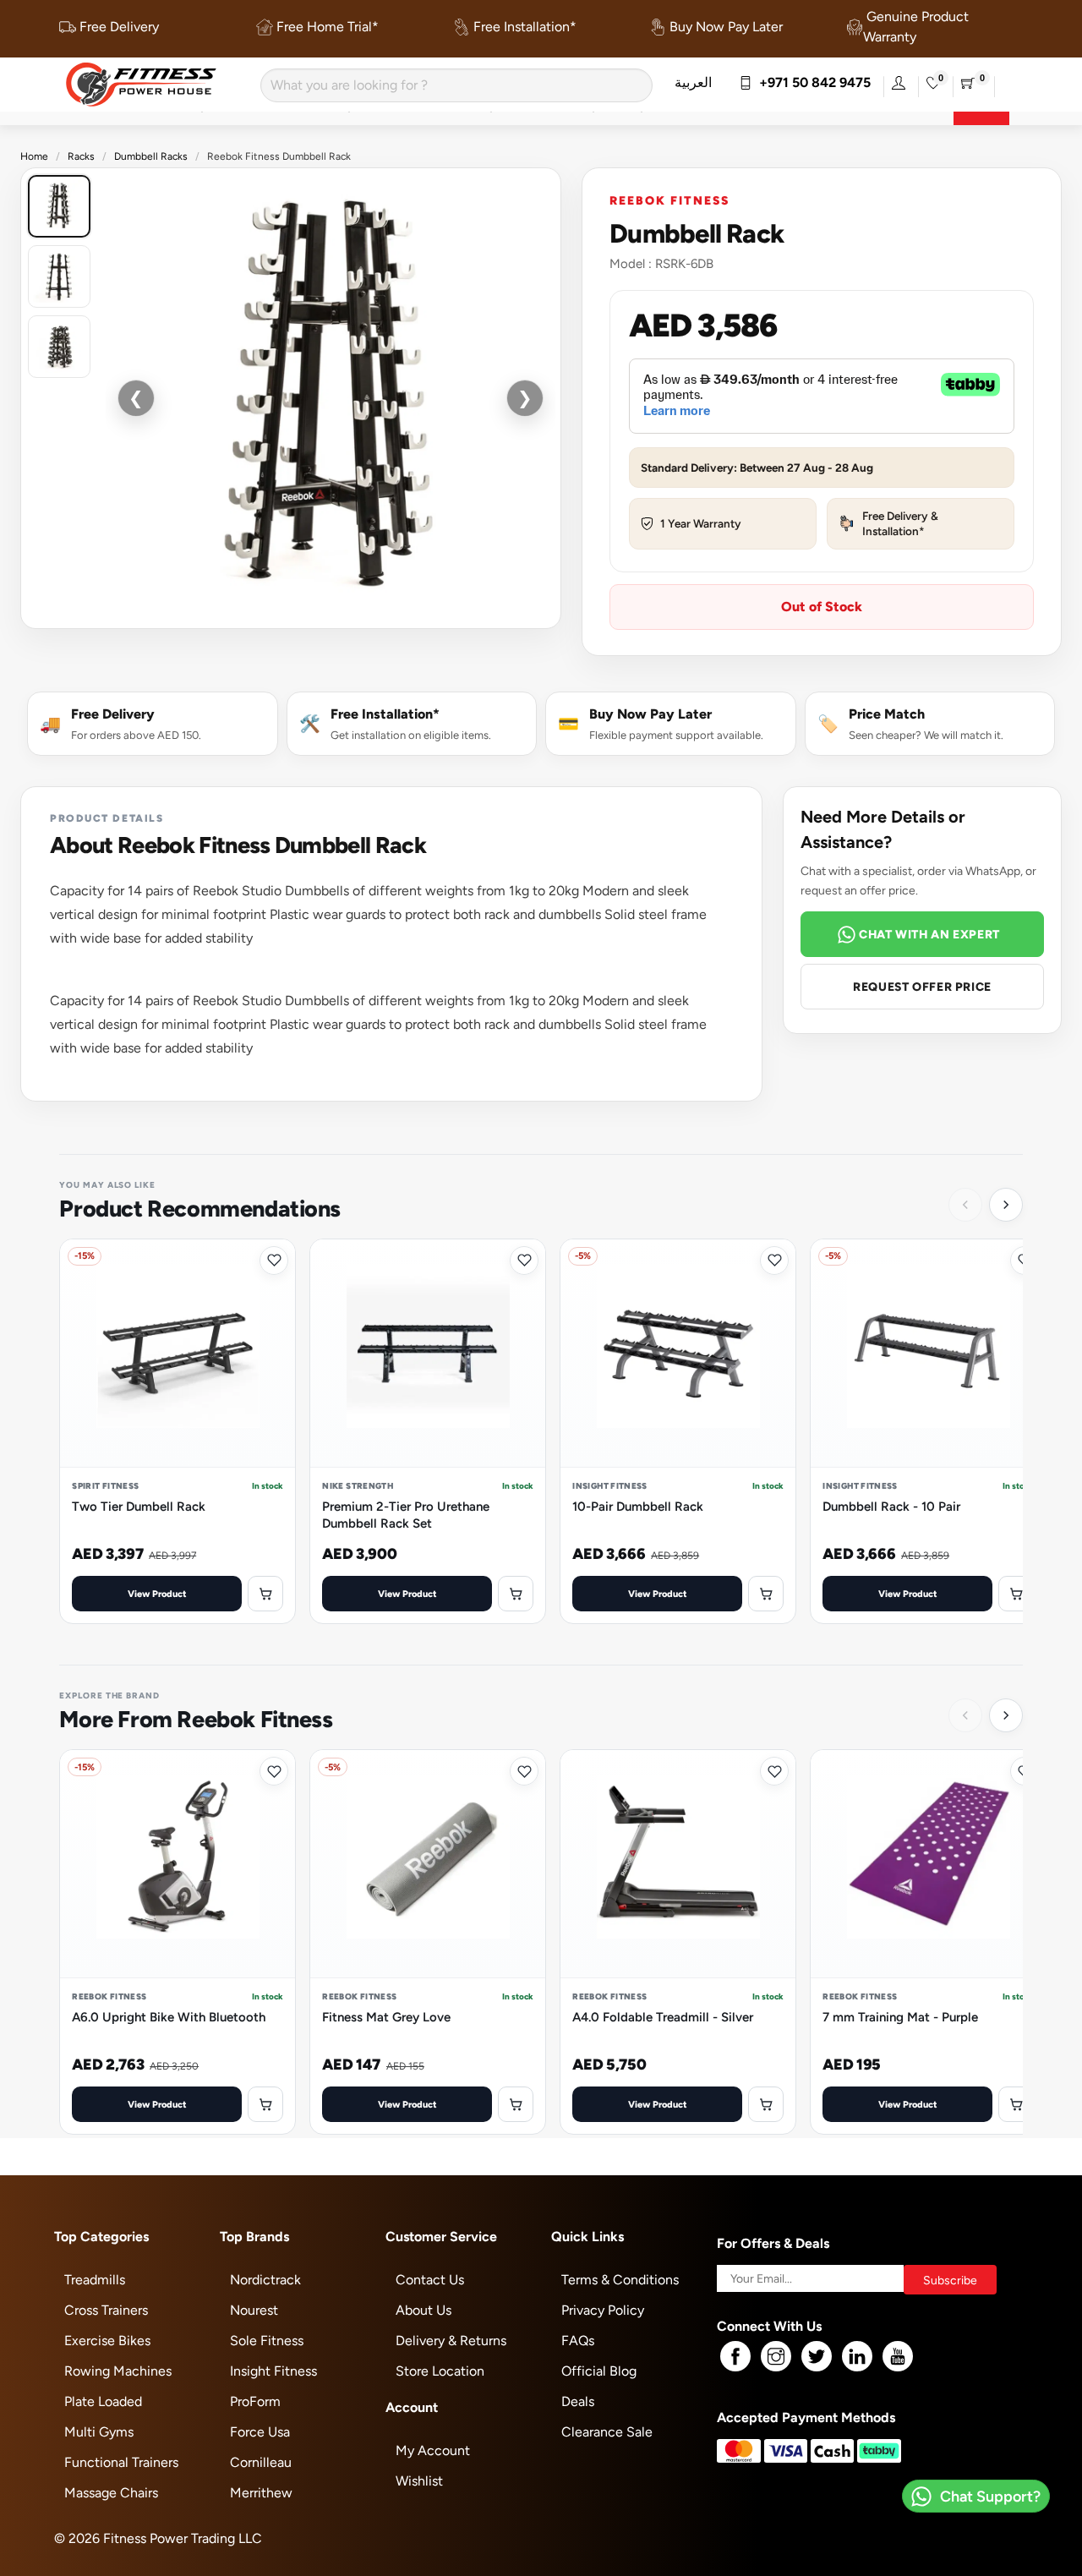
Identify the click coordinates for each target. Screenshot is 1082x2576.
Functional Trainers (121, 2462)
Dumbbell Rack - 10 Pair (891, 1506)
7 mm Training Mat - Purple (900, 2017)
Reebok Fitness (669, 200)
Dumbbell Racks (151, 156)
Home (34, 156)
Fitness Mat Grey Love (386, 2017)
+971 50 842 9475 (811, 82)
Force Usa (260, 2432)
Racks (81, 156)
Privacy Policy (603, 2310)
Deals (578, 2401)
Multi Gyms (99, 2432)
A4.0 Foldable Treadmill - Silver (663, 2017)
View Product (157, 1593)
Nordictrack (265, 2280)
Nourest (254, 2310)
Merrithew (261, 2493)
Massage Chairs (111, 2493)
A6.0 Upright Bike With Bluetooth (169, 2017)
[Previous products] (965, 1205)
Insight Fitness (273, 2371)
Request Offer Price (922, 986)
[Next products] (1006, 1205)
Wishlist (419, 2481)
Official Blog (599, 2371)
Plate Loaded (103, 2401)
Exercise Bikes (107, 2341)
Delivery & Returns (451, 2341)
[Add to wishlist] (274, 1261)
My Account (433, 2450)
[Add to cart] (265, 1594)
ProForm (255, 2401)
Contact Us (430, 2280)
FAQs (578, 2341)
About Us (424, 2310)
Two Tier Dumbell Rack (139, 1506)
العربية (693, 82)
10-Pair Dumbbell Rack (638, 1506)
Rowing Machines (118, 2371)
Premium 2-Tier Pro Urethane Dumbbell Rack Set (406, 1515)
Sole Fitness (267, 2341)
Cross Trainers (106, 2310)
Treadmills (95, 2280)
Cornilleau (261, 2462)
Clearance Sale (607, 2432)
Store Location (440, 2371)
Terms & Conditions (620, 2280)
